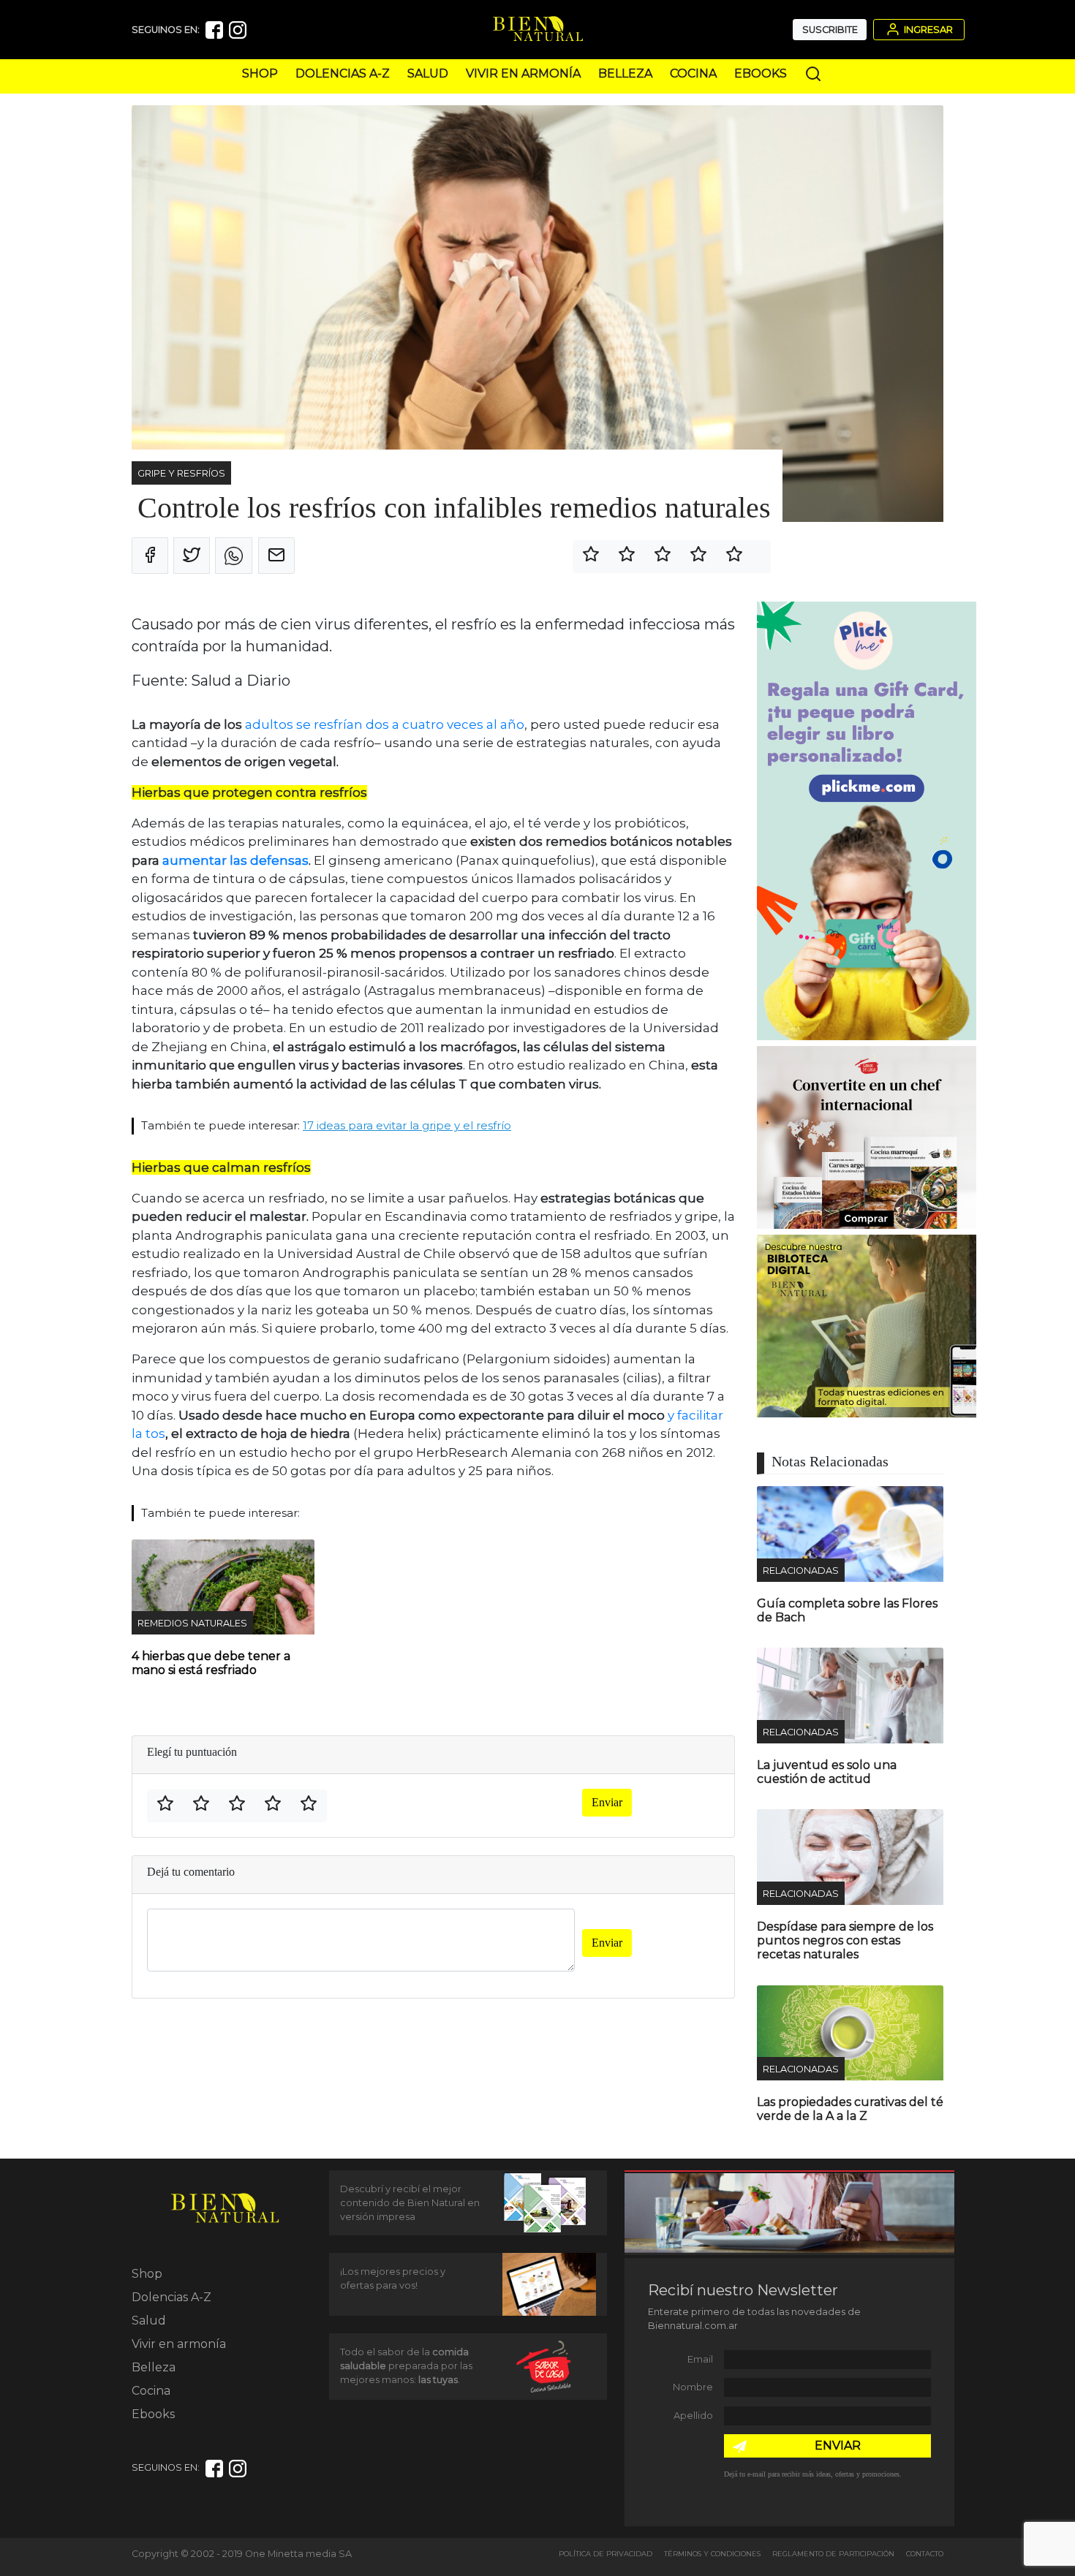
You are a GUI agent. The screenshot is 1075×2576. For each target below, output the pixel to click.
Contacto (925, 2554)
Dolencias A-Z (343, 73)
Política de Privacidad (606, 2554)
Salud (428, 73)
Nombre (693, 2387)
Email (700, 2359)
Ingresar (927, 30)
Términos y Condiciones (712, 2554)
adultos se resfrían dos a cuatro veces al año (383, 724)
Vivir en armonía (523, 73)
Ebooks (761, 73)
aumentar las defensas (235, 860)
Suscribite (830, 30)
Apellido (693, 2416)
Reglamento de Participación (833, 2554)
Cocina (693, 73)
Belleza (625, 73)
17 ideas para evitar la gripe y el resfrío (407, 1125)
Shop (260, 73)
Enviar (607, 1802)
